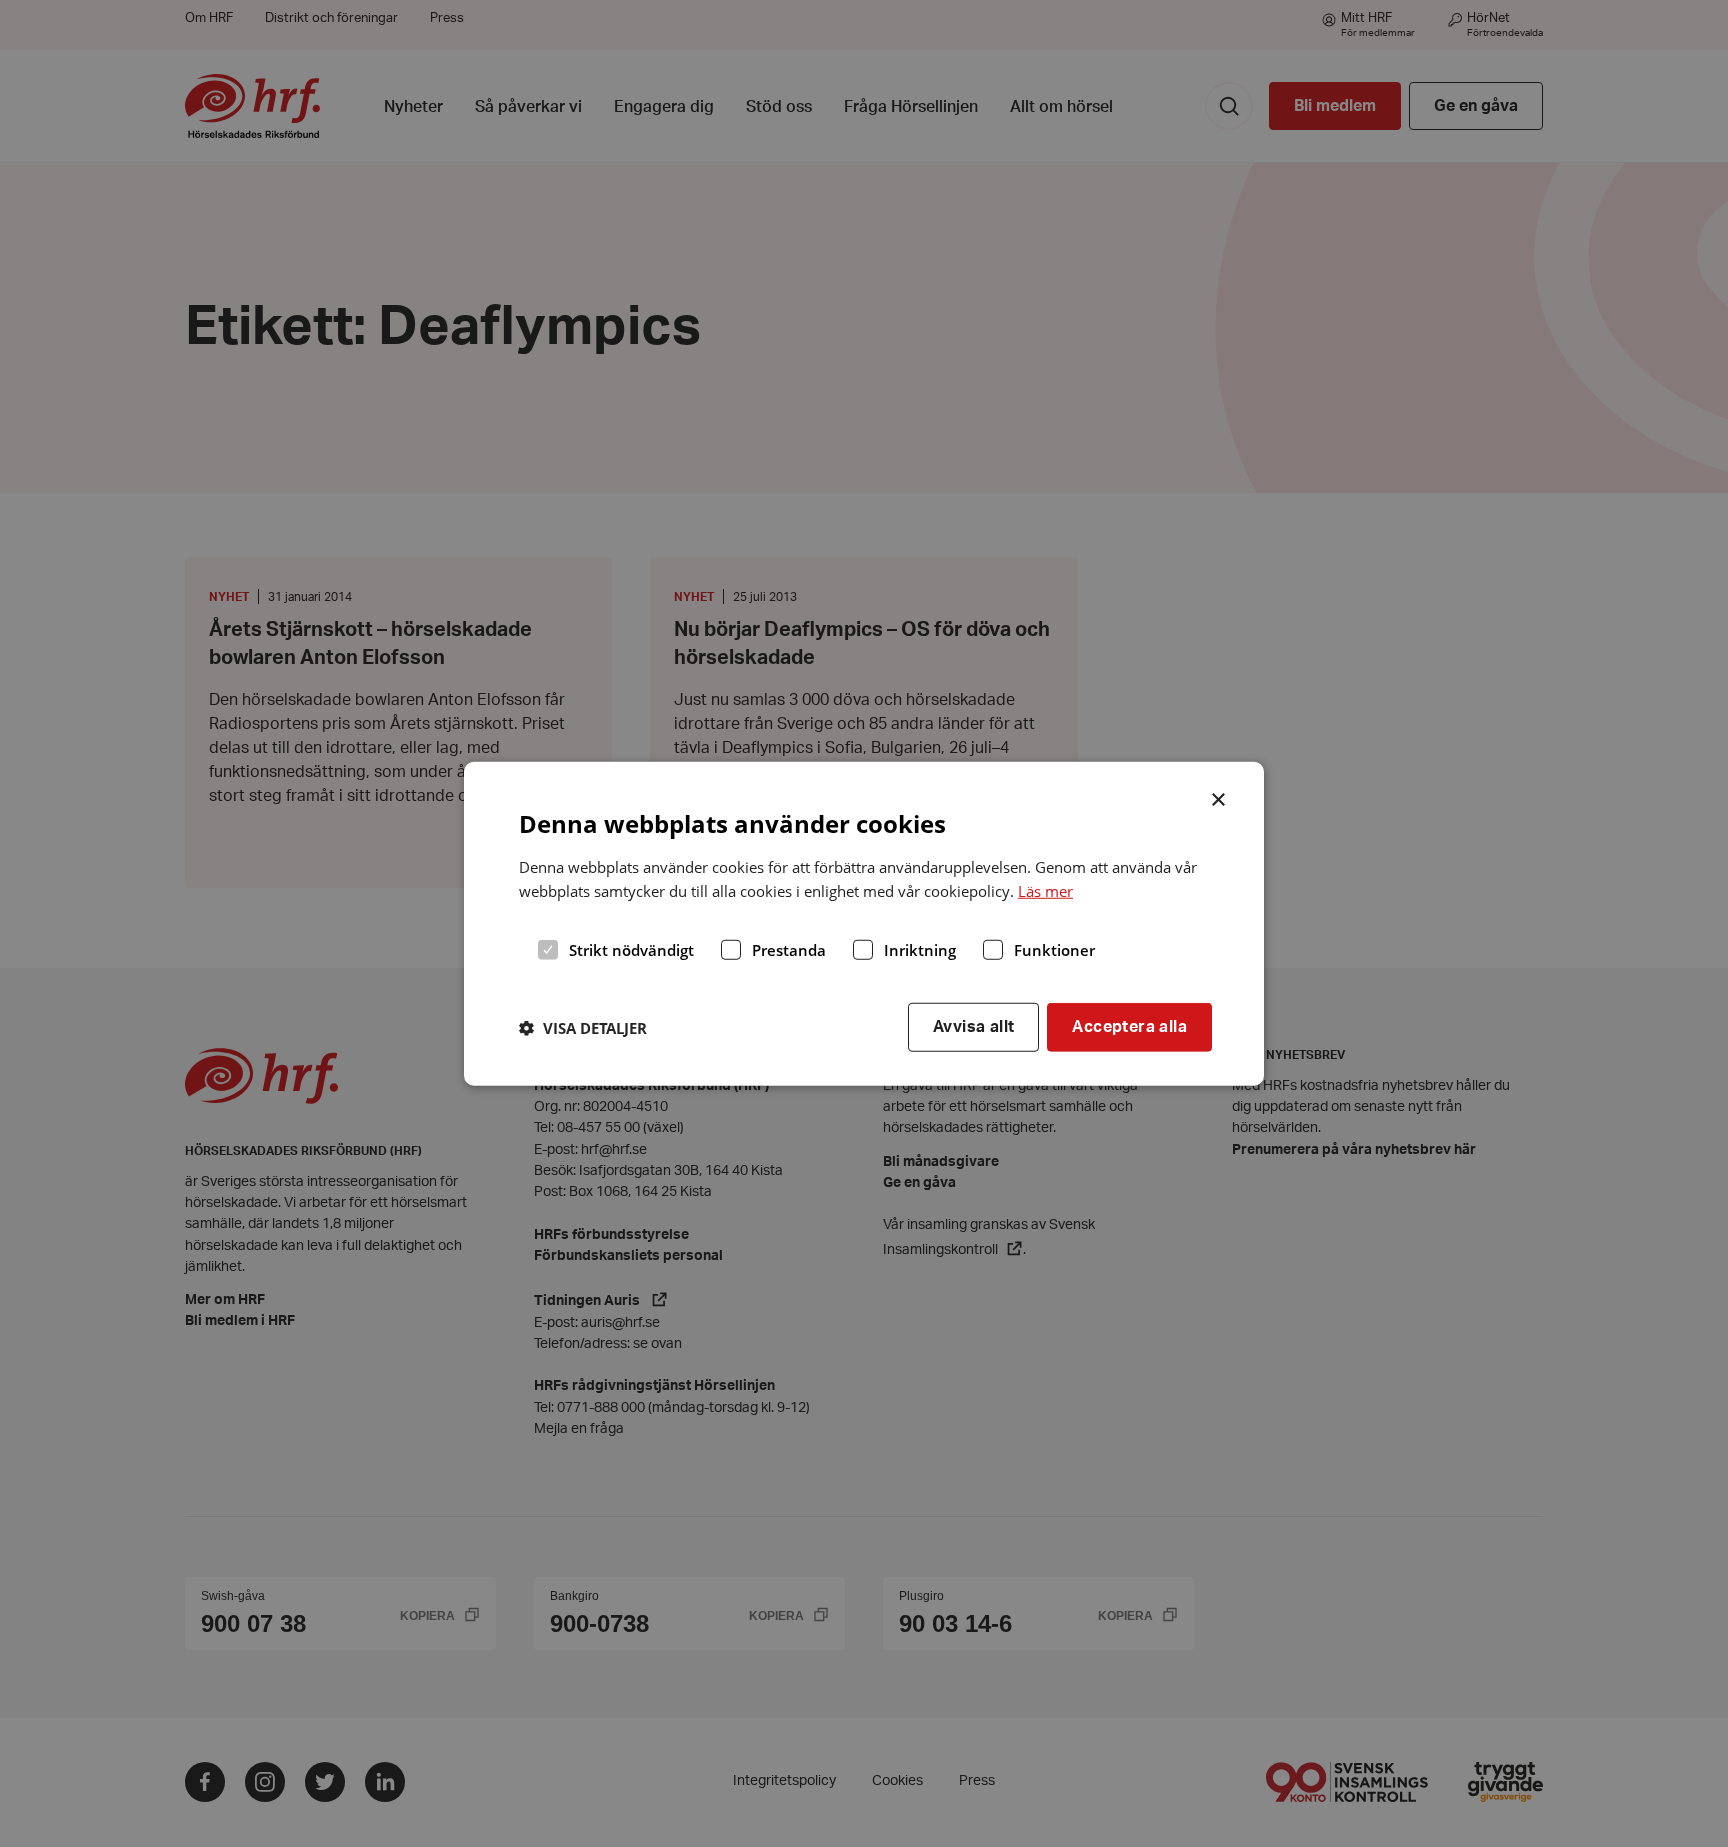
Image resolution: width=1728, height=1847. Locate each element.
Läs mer (1045, 891)
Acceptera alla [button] (1129, 1027)
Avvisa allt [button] (973, 1027)
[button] (583, 1027)
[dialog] (864, 923)
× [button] (1219, 797)
